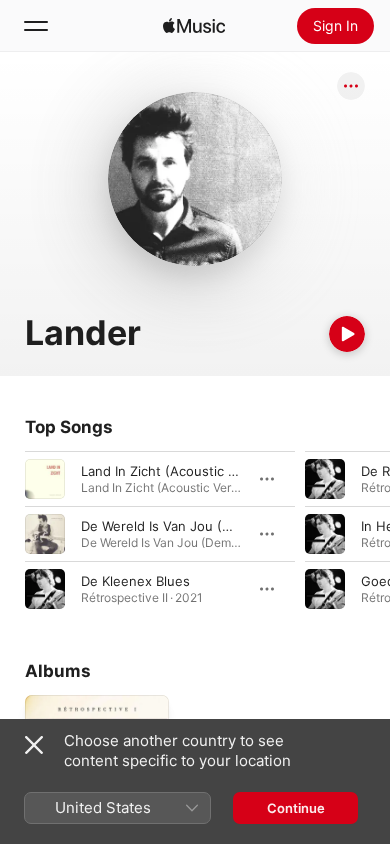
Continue (296, 808)
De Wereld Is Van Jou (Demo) (172, 526)
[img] (194, 26)
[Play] (347, 334)
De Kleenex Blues (135, 581)
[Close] (34, 745)
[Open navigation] (36, 26)
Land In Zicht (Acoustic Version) (180, 471)
